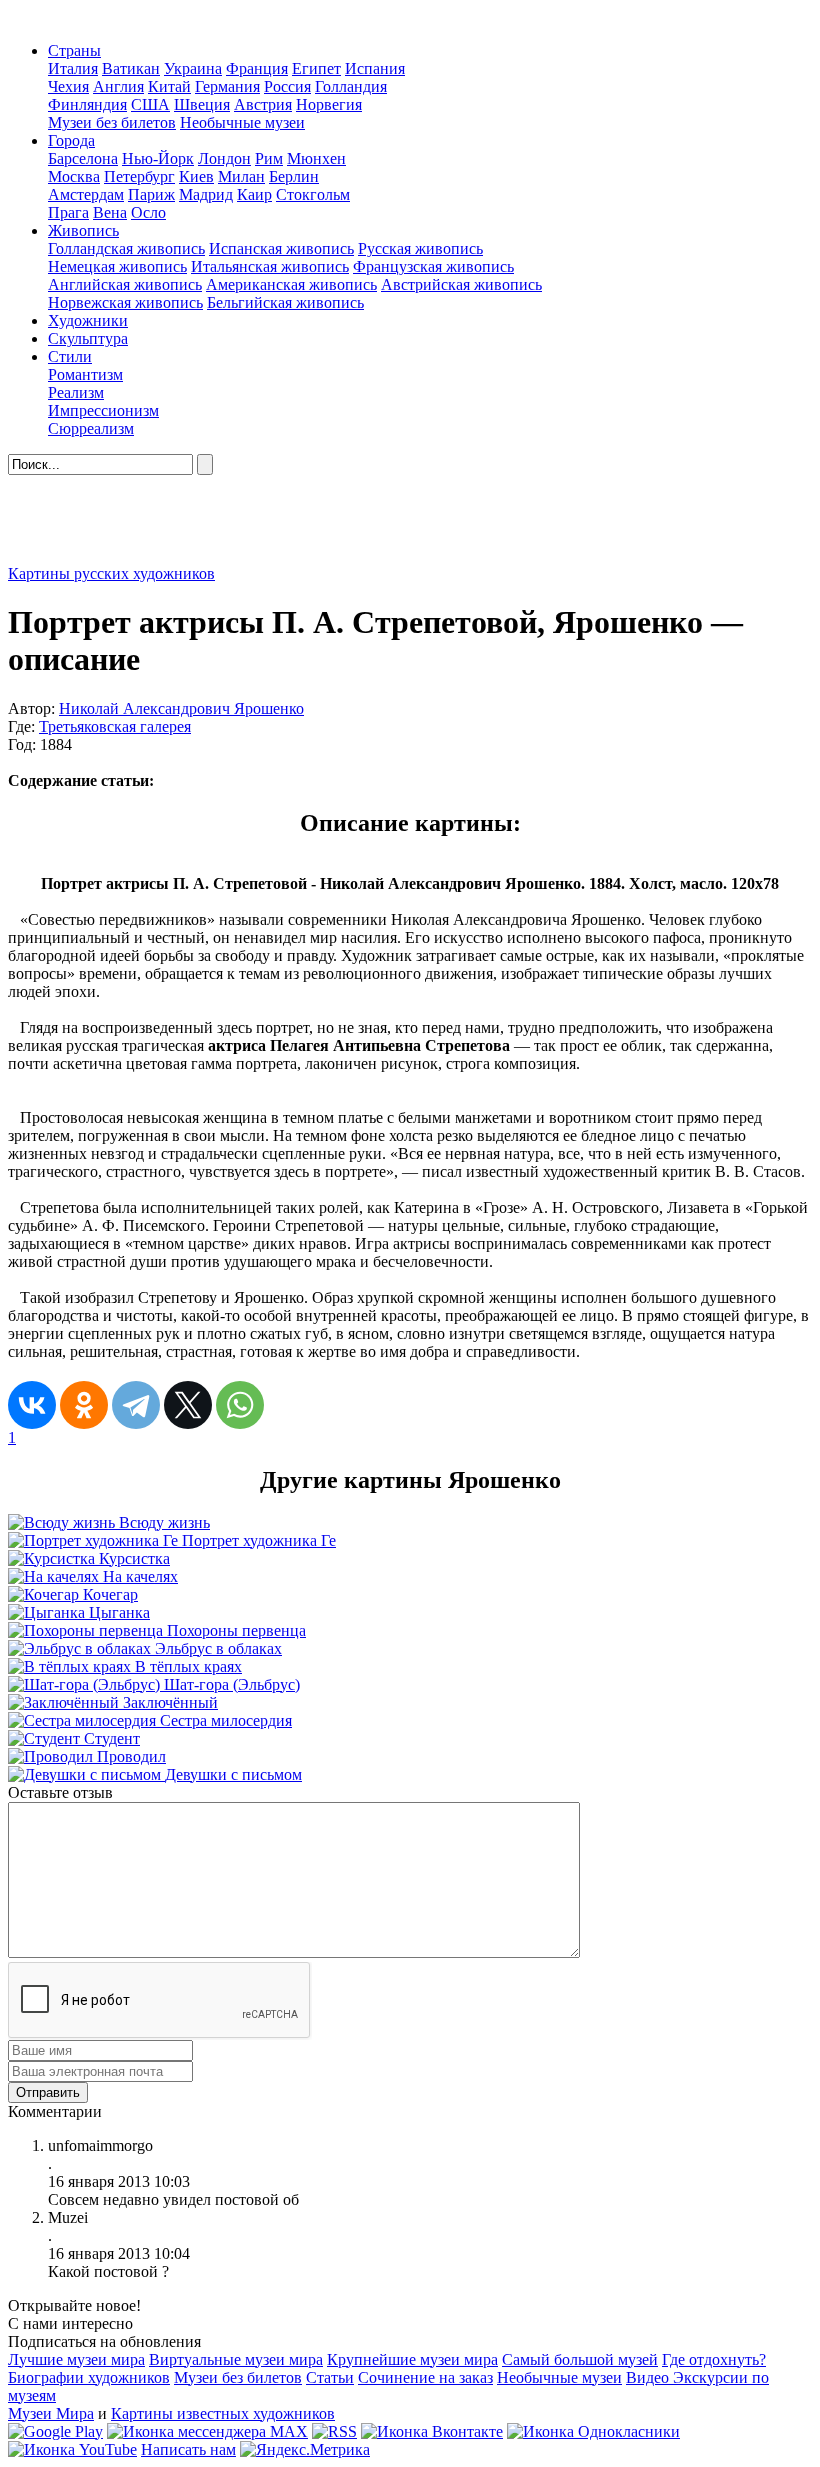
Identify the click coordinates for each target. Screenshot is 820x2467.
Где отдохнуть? (714, 2359)
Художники (88, 320)
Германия (227, 86)
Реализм (76, 392)
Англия (118, 86)
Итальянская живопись (270, 266)
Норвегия (329, 104)
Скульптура (88, 338)
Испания (375, 68)
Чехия (68, 86)
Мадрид (206, 194)
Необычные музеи (242, 122)
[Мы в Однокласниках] (593, 2431)
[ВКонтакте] (32, 1405)
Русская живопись (420, 248)
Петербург (139, 176)
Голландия (351, 86)
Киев (196, 176)
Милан (241, 176)
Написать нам (188, 2449)
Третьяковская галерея (115, 726)
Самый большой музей (580, 2359)
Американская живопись (291, 284)
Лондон (224, 158)
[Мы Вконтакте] (432, 2431)
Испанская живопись (281, 248)
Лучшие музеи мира (76, 2359)
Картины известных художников (223, 2413)
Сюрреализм (91, 428)
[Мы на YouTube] (72, 2449)
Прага (68, 212)
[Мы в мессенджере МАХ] (207, 2431)
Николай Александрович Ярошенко (181, 708)
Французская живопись (433, 266)
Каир (254, 194)
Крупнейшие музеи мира (412, 2359)
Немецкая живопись (117, 266)
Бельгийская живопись (285, 302)
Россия (287, 86)
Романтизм (85, 374)
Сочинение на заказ (425, 2377)
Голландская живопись (126, 248)
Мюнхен (316, 158)
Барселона (83, 158)
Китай (169, 86)
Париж (151, 194)
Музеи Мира (51, 2413)
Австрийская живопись (461, 284)
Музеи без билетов (112, 122)
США (150, 104)
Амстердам (86, 194)
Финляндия (87, 104)
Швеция (202, 104)
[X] (188, 1405)
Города (71, 140)
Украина (193, 68)
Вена (110, 212)
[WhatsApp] (240, 1405)
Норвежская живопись (125, 302)
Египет (316, 68)
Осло (148, 212)
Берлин (294, 176)
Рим (269, 158)
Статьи (330, 2377)
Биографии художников (89, 2377)
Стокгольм (313, 194)
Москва (74, 176)
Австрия (263, 104)
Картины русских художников (111, 573)
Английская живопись (125, 284)
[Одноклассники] (84, 1405)
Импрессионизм (103, 410)
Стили (70, 356)
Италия (73, 68)
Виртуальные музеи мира (236, 2359)
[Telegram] (136, 1405)
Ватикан (131, 68)
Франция (257, 68)
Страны (74, 50)
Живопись (83, 230)
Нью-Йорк (158, 158)
